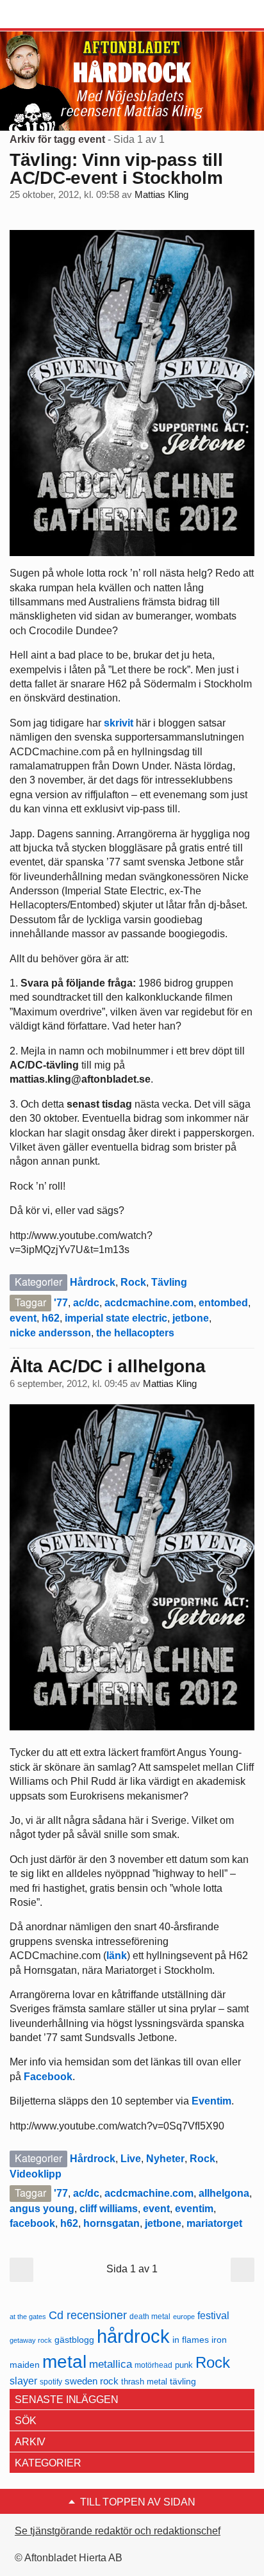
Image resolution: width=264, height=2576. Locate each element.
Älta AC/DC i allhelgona (108, 1366)
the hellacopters (135, 1333)
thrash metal (144, 2382)
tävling (183, 2382)
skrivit (119, 723)
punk (184, 2365)
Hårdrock (93, 1282)
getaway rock (31, 2340)
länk (117, 1956)
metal (64, 2362)
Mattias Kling (161, 195)
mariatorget (214, 2223)
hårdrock (133, 2336)
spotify (51, 2382)
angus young (42, 2209)
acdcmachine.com (149, 1303)
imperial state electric (116, 1318)
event (23, 1318)
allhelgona (224, 2193)
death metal (150, 2317)
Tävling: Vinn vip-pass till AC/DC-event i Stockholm (116, 169)
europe (184, 2317)
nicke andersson (50, 1333)
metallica (111, 2364)
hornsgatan (111, 2223)
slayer (23, 2381)
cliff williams (109, 2209)
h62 (51, 1318)
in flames (191, 2340)
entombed (223, 1303)
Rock (133, 1282)
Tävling (169, 1282)
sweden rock (92, 2381)
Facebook (48, 2077)
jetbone (191, 1318)
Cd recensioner (88, 2315)
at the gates (28, 2317)
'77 (61, 1303)
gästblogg (74, 2340)
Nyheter (165, 2159)
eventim (194, 2209)
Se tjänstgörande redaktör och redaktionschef (118, 2531)
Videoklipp (36, 2174)
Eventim (211, 2101)
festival (213, 2315)
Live (131, 2159)
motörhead (153, 2365)
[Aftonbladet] (58, 15)
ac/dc (86, 1303)
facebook (32, 2223)
